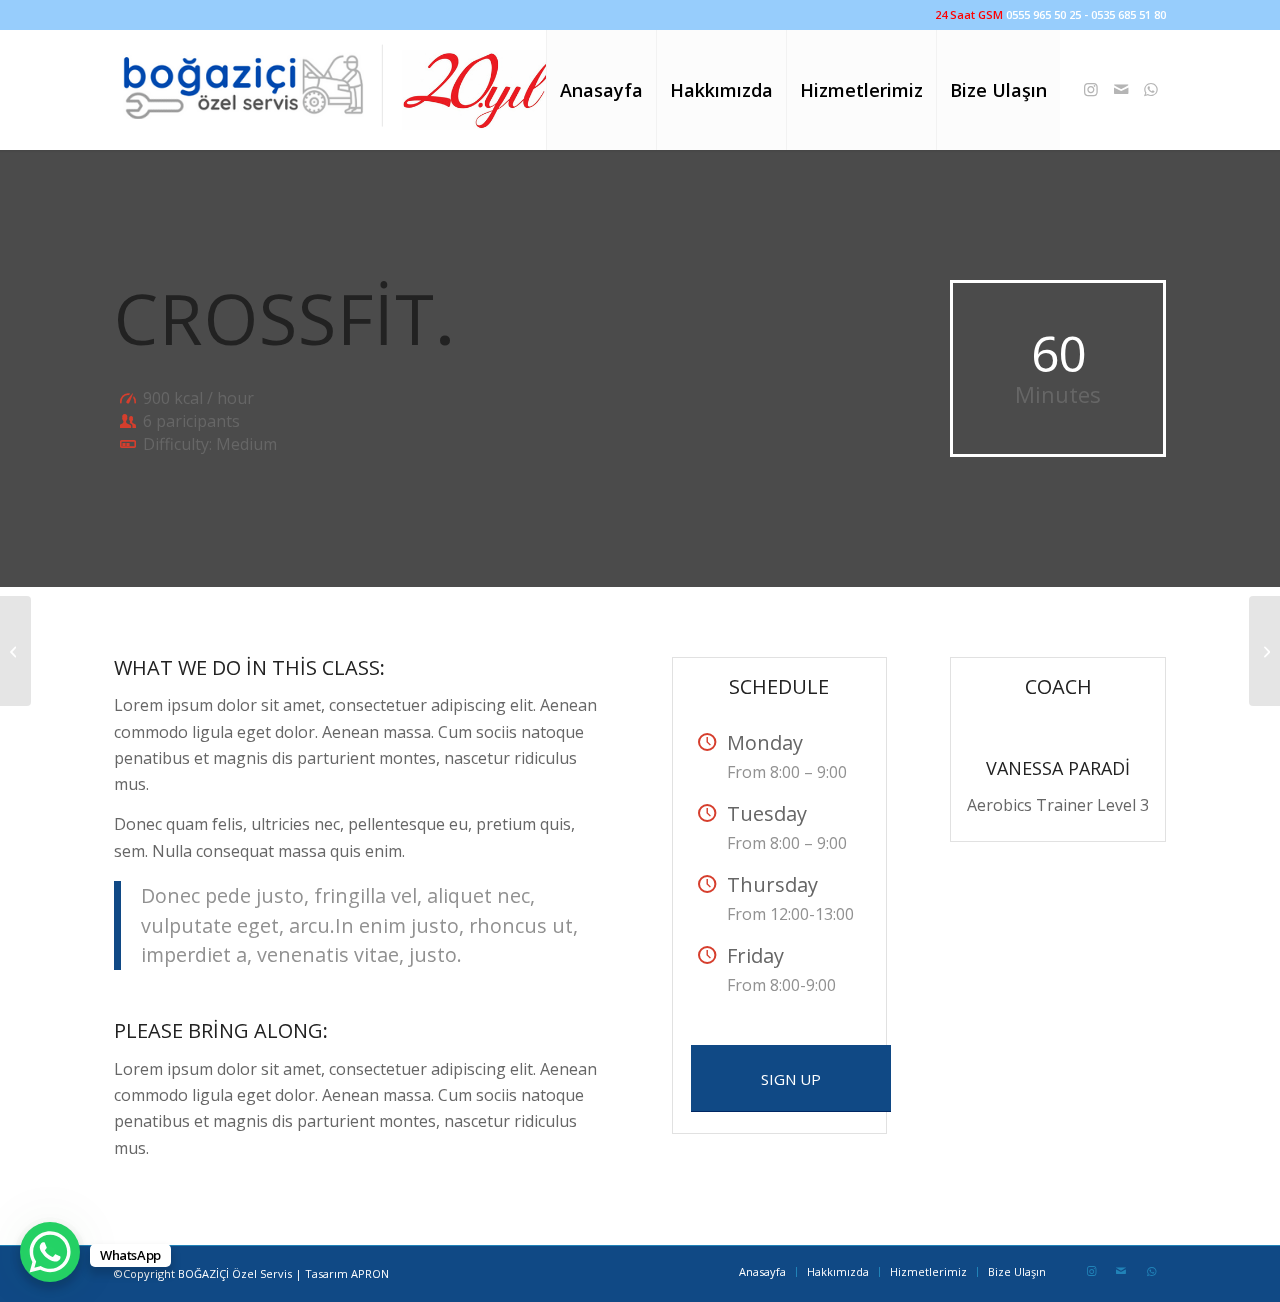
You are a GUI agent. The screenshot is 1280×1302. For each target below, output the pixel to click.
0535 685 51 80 (1128, 14)
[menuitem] (601, 90)
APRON (370, 1273)
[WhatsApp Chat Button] (50, 1252)
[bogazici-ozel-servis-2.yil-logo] (336, 90)
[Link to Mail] (1121, 89)
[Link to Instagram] (1091, 89)
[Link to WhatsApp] (1151, 89)
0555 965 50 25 (1043, 14)
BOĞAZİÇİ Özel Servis (235, 1273)
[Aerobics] (15, 651)
